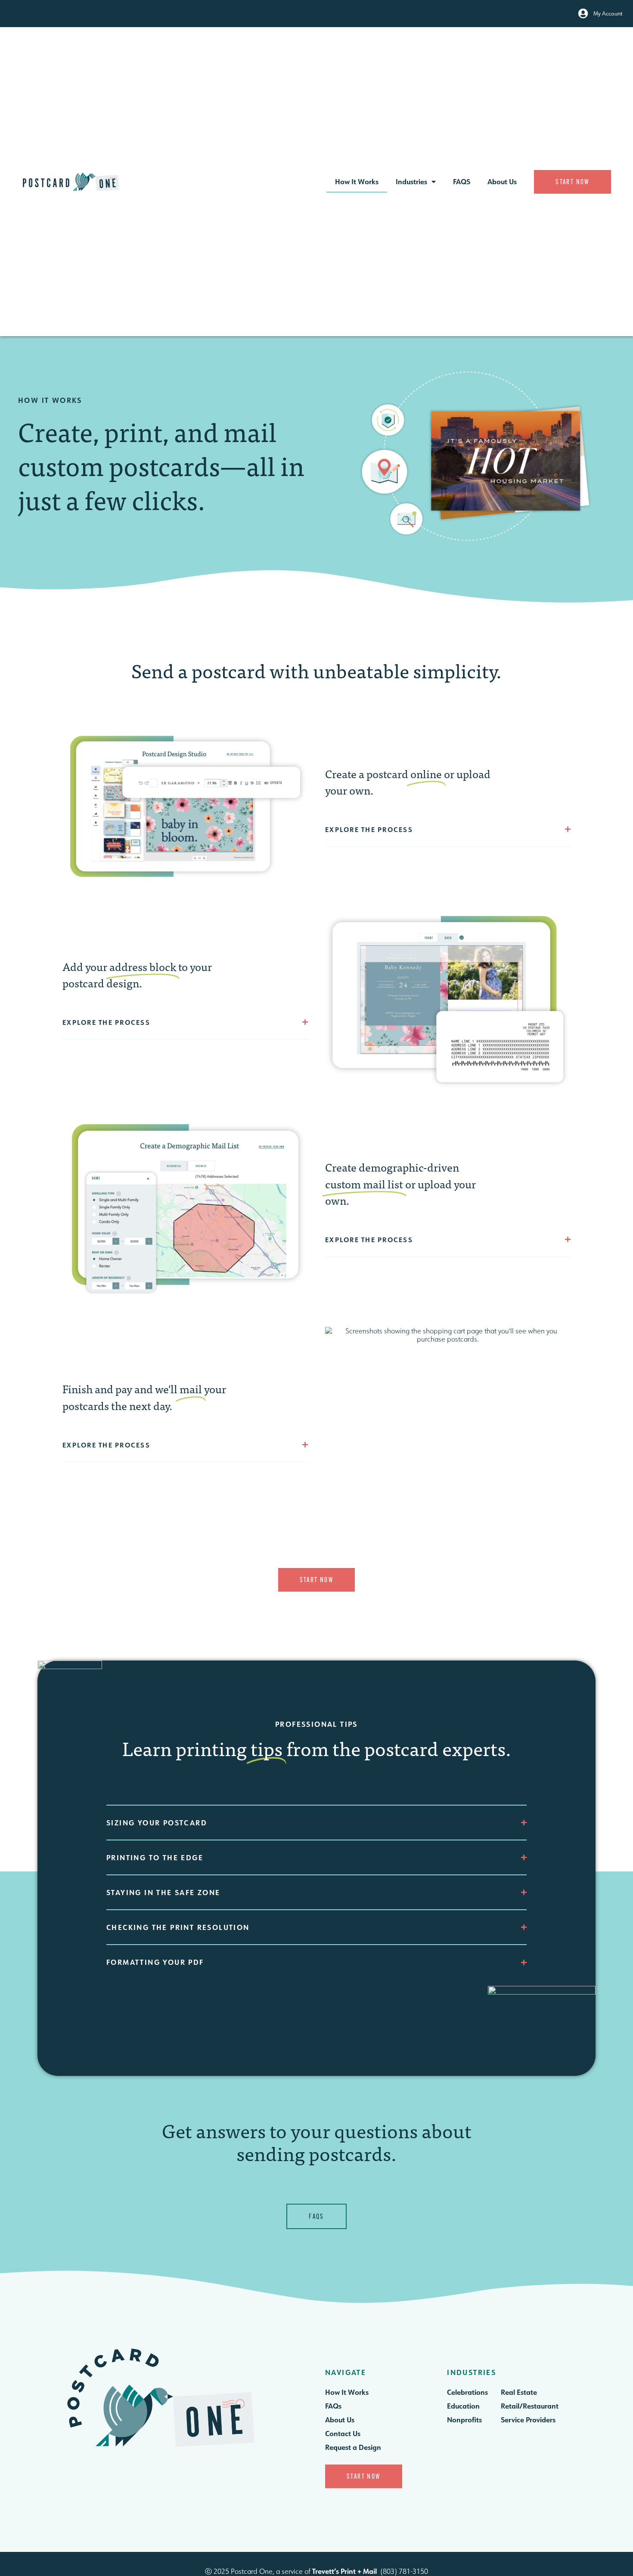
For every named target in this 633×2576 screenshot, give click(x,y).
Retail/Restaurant (530, 2406)
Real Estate (519, 2392)
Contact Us (343, 2433)
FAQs (333, 2406)
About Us (502, 181)
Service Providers (528, 2420)
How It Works (357, 181)
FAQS (462, 181)
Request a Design (353, 2447)
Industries (411, 181)
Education (463, 2406)
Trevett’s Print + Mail (344, 2571)
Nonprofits (464, 2420)
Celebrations (467, 2392)
